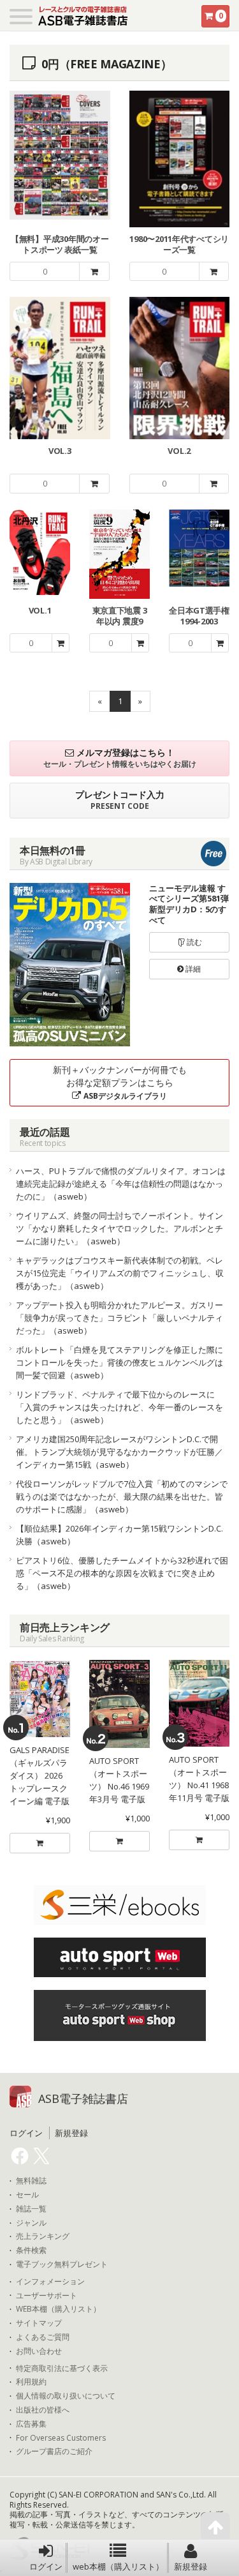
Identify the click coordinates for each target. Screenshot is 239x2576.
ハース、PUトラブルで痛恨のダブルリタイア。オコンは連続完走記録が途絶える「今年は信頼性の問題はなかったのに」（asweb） (121, 1184)
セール (27, 2195)
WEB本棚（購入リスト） (58, 2309)
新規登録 (191, 2566)
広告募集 (31, 2424)
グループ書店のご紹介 (54, 2452)
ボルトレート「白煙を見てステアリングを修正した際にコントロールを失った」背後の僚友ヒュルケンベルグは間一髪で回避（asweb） (119, 1362)
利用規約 (31, 2382)
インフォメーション (50, 2282)
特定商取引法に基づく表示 (62, 2369)
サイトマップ (39, 2323)
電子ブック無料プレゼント (62, 2264)
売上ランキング (43, 2236)
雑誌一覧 (31, 2209)
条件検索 (31, 2250)
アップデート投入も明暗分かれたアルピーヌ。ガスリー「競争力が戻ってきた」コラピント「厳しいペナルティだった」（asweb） (119, 1318)
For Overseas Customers (61, 2438)
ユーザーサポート (47, 2296)
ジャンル (31, 2223)
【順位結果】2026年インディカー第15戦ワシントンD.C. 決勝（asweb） (123, 1535)
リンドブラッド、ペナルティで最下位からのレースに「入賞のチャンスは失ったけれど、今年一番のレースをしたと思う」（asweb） (119, 1407)
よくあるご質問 (43, 2337)
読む (193, 942)
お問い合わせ (39, 2351)
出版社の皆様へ (43, 2410)
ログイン (46, 2566)
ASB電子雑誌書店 (83, 2098)
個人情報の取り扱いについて (66, 2396)
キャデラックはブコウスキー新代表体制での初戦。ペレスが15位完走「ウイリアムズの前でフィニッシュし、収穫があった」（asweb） (120, 1273)
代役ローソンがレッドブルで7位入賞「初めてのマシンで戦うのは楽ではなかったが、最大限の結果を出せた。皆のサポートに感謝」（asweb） (122, 1496)
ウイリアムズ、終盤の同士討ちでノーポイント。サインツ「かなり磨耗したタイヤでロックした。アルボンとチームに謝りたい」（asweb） (119, 1228)
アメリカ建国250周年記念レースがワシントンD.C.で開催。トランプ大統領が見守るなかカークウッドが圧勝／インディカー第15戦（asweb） (119, 1452)
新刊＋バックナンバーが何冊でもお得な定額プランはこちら (120, 1082)
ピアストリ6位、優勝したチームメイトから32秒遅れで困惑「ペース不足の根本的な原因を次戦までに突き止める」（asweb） (122, 1573)
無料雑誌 (31, 2181)
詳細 (192, 969)
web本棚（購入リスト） (118, 2566)
